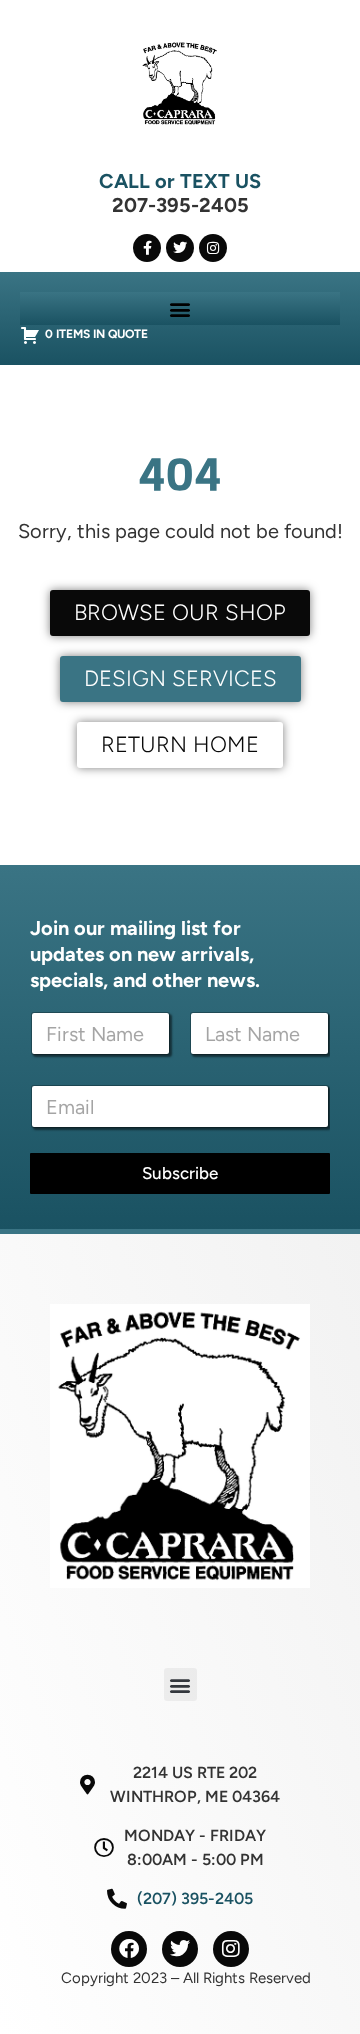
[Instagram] (213, 248)
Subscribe (180, 1173)
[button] (180, 308)
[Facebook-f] (147, 248)
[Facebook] (129, 1949)
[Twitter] (180, 248)
